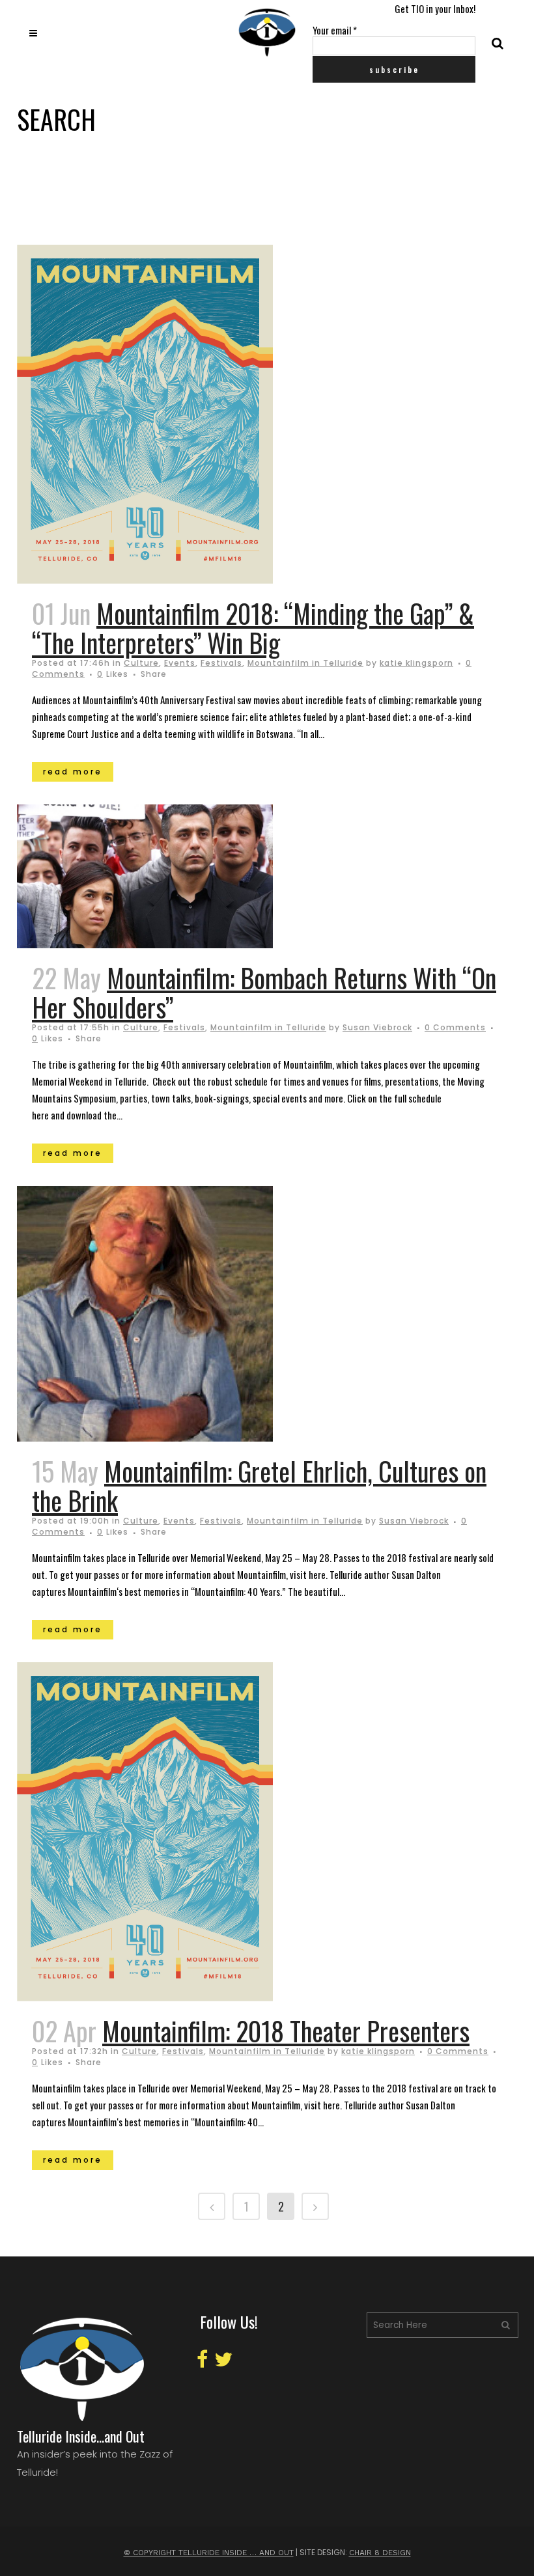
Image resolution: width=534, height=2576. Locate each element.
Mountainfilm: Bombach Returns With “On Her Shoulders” (264, 992)
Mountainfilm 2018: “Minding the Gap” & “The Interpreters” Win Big (253, 628)
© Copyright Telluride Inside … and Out (209, 2553)
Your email (335, 30)
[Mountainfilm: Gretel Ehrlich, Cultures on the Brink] (177, 1314)
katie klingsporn (416, 663)
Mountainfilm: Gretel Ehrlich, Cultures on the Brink (259, 1486)
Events (180, 663)
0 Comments (455, 1027)
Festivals (221, 663)
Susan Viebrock (377, 1027)
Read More (73, 772)
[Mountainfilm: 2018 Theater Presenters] (177, 1832)
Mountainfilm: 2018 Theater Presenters (286, 2031)
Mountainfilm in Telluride (305, 663)
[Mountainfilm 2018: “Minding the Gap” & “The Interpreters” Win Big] (177, 414)
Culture (141, 663)
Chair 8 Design (380, 2553)
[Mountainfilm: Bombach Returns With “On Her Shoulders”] (177, 877)
